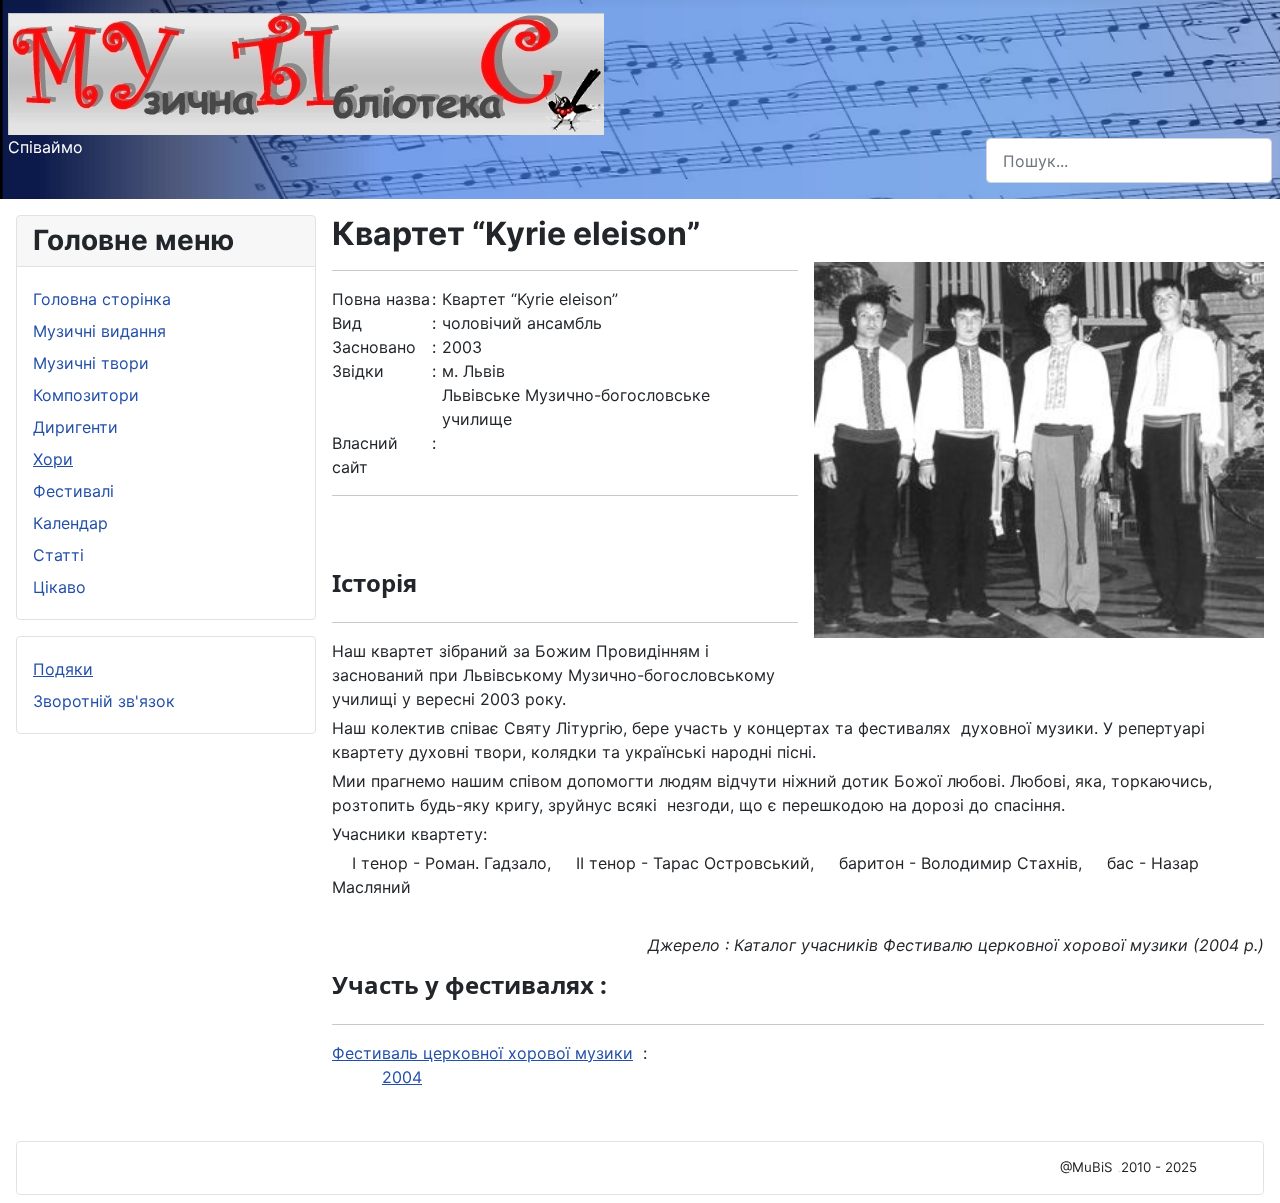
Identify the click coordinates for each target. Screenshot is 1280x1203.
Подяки (63, 669)
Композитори (86, 395)
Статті (58, 555)
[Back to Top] (1245, 1166)
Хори (53, 459)
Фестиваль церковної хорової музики (482, 1053)
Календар (70, 523)
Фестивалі (73, 491)
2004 (402, 1077)
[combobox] (1129, 160)
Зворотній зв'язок (104, 701)
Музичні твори (91, 363)
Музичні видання (99, 331)
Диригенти (75, 427)
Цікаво (59, 587)
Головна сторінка (102, 299)
